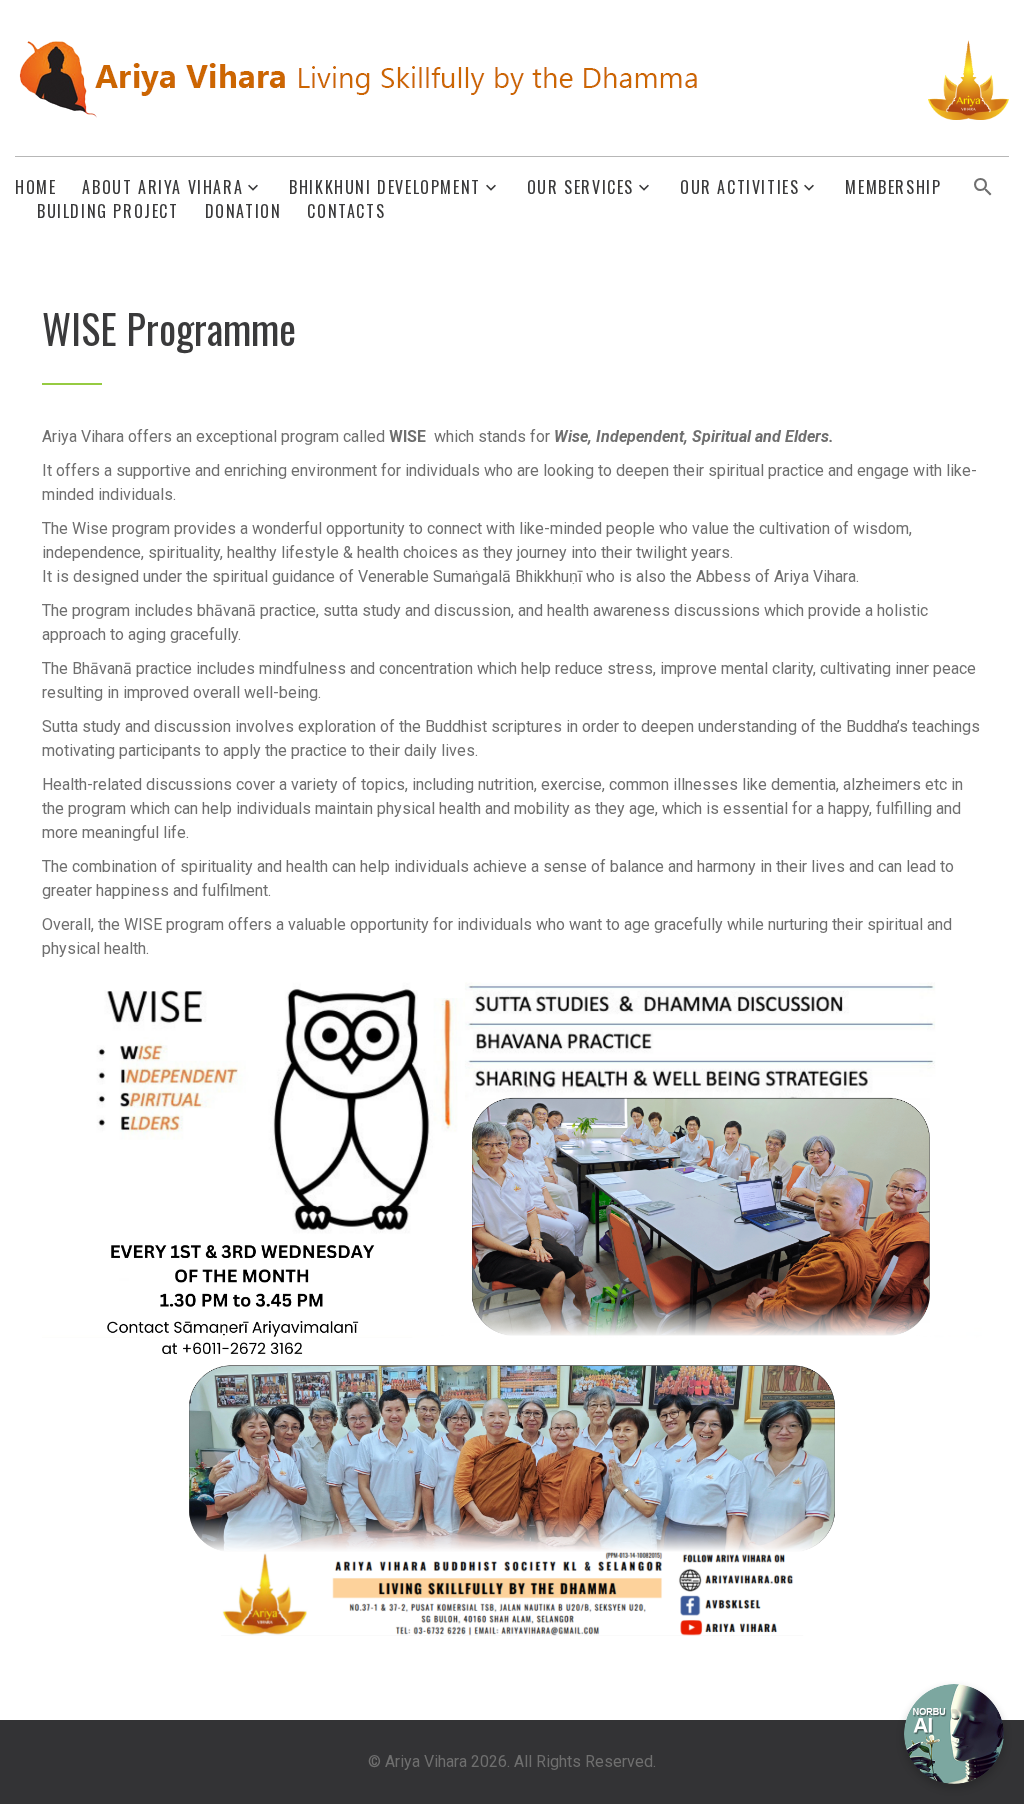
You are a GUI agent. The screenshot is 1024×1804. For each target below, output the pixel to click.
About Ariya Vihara (162, 187)
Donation (243, 211)
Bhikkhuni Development (385, 187)
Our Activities (739, 187)
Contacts (346, 211)
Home (35, 187)
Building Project (108, 211)
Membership (893, 187)
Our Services (580, 187)
